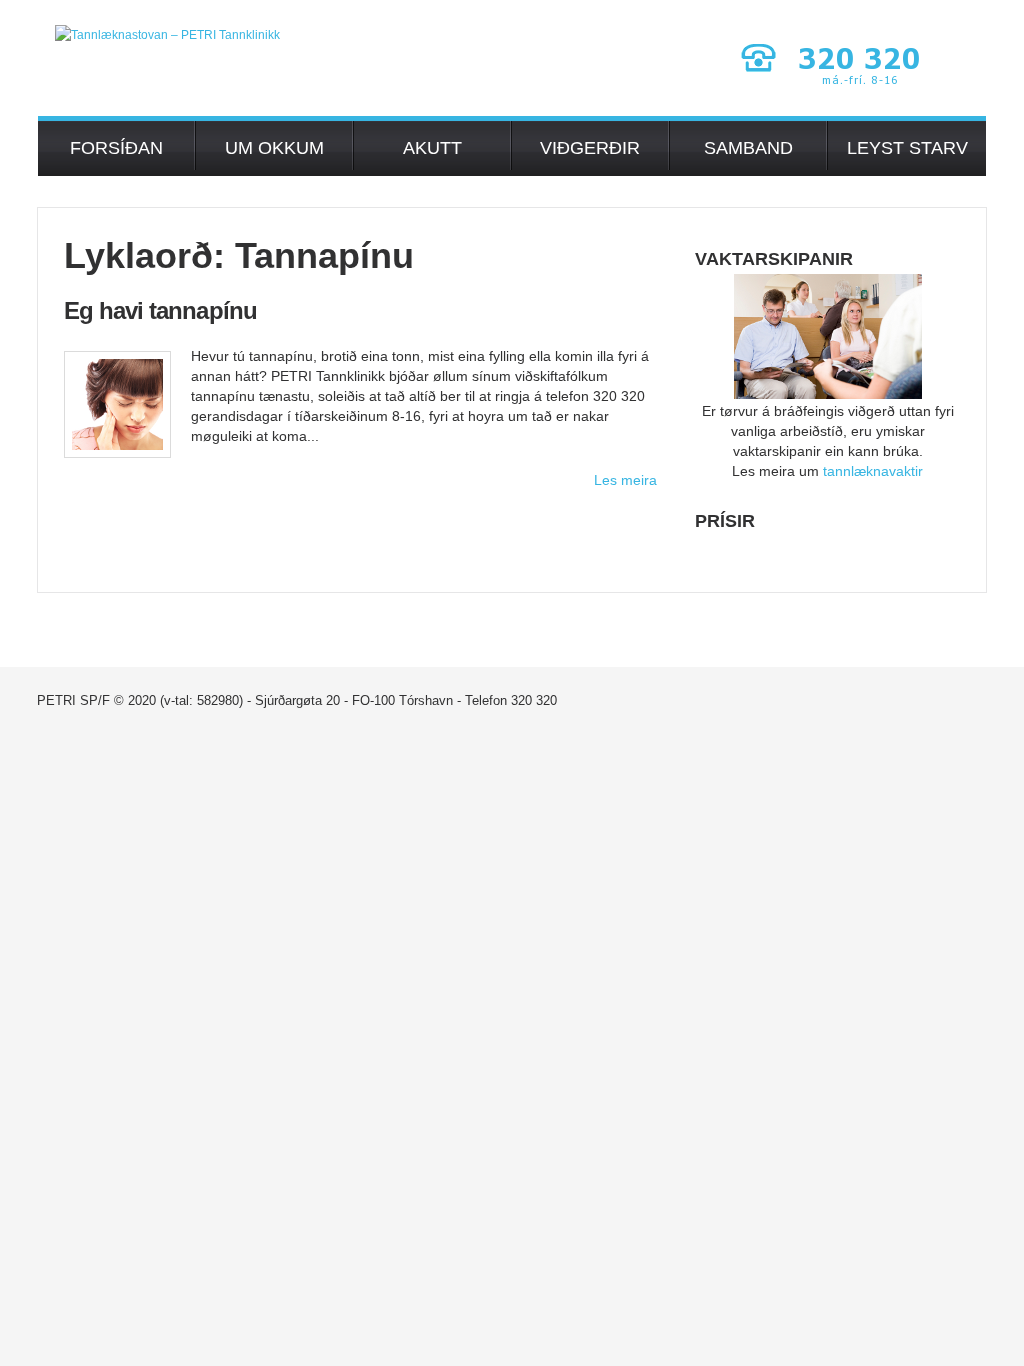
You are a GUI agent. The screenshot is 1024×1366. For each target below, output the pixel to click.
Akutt (432, 148)
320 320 (534, 700)
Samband (748, 148)
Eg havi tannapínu (160, 310)
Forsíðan (116, 148)
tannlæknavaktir (873, 471)
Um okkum (274, 148)
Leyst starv (907, 148)
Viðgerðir (590, 148)
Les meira (625, 480)
